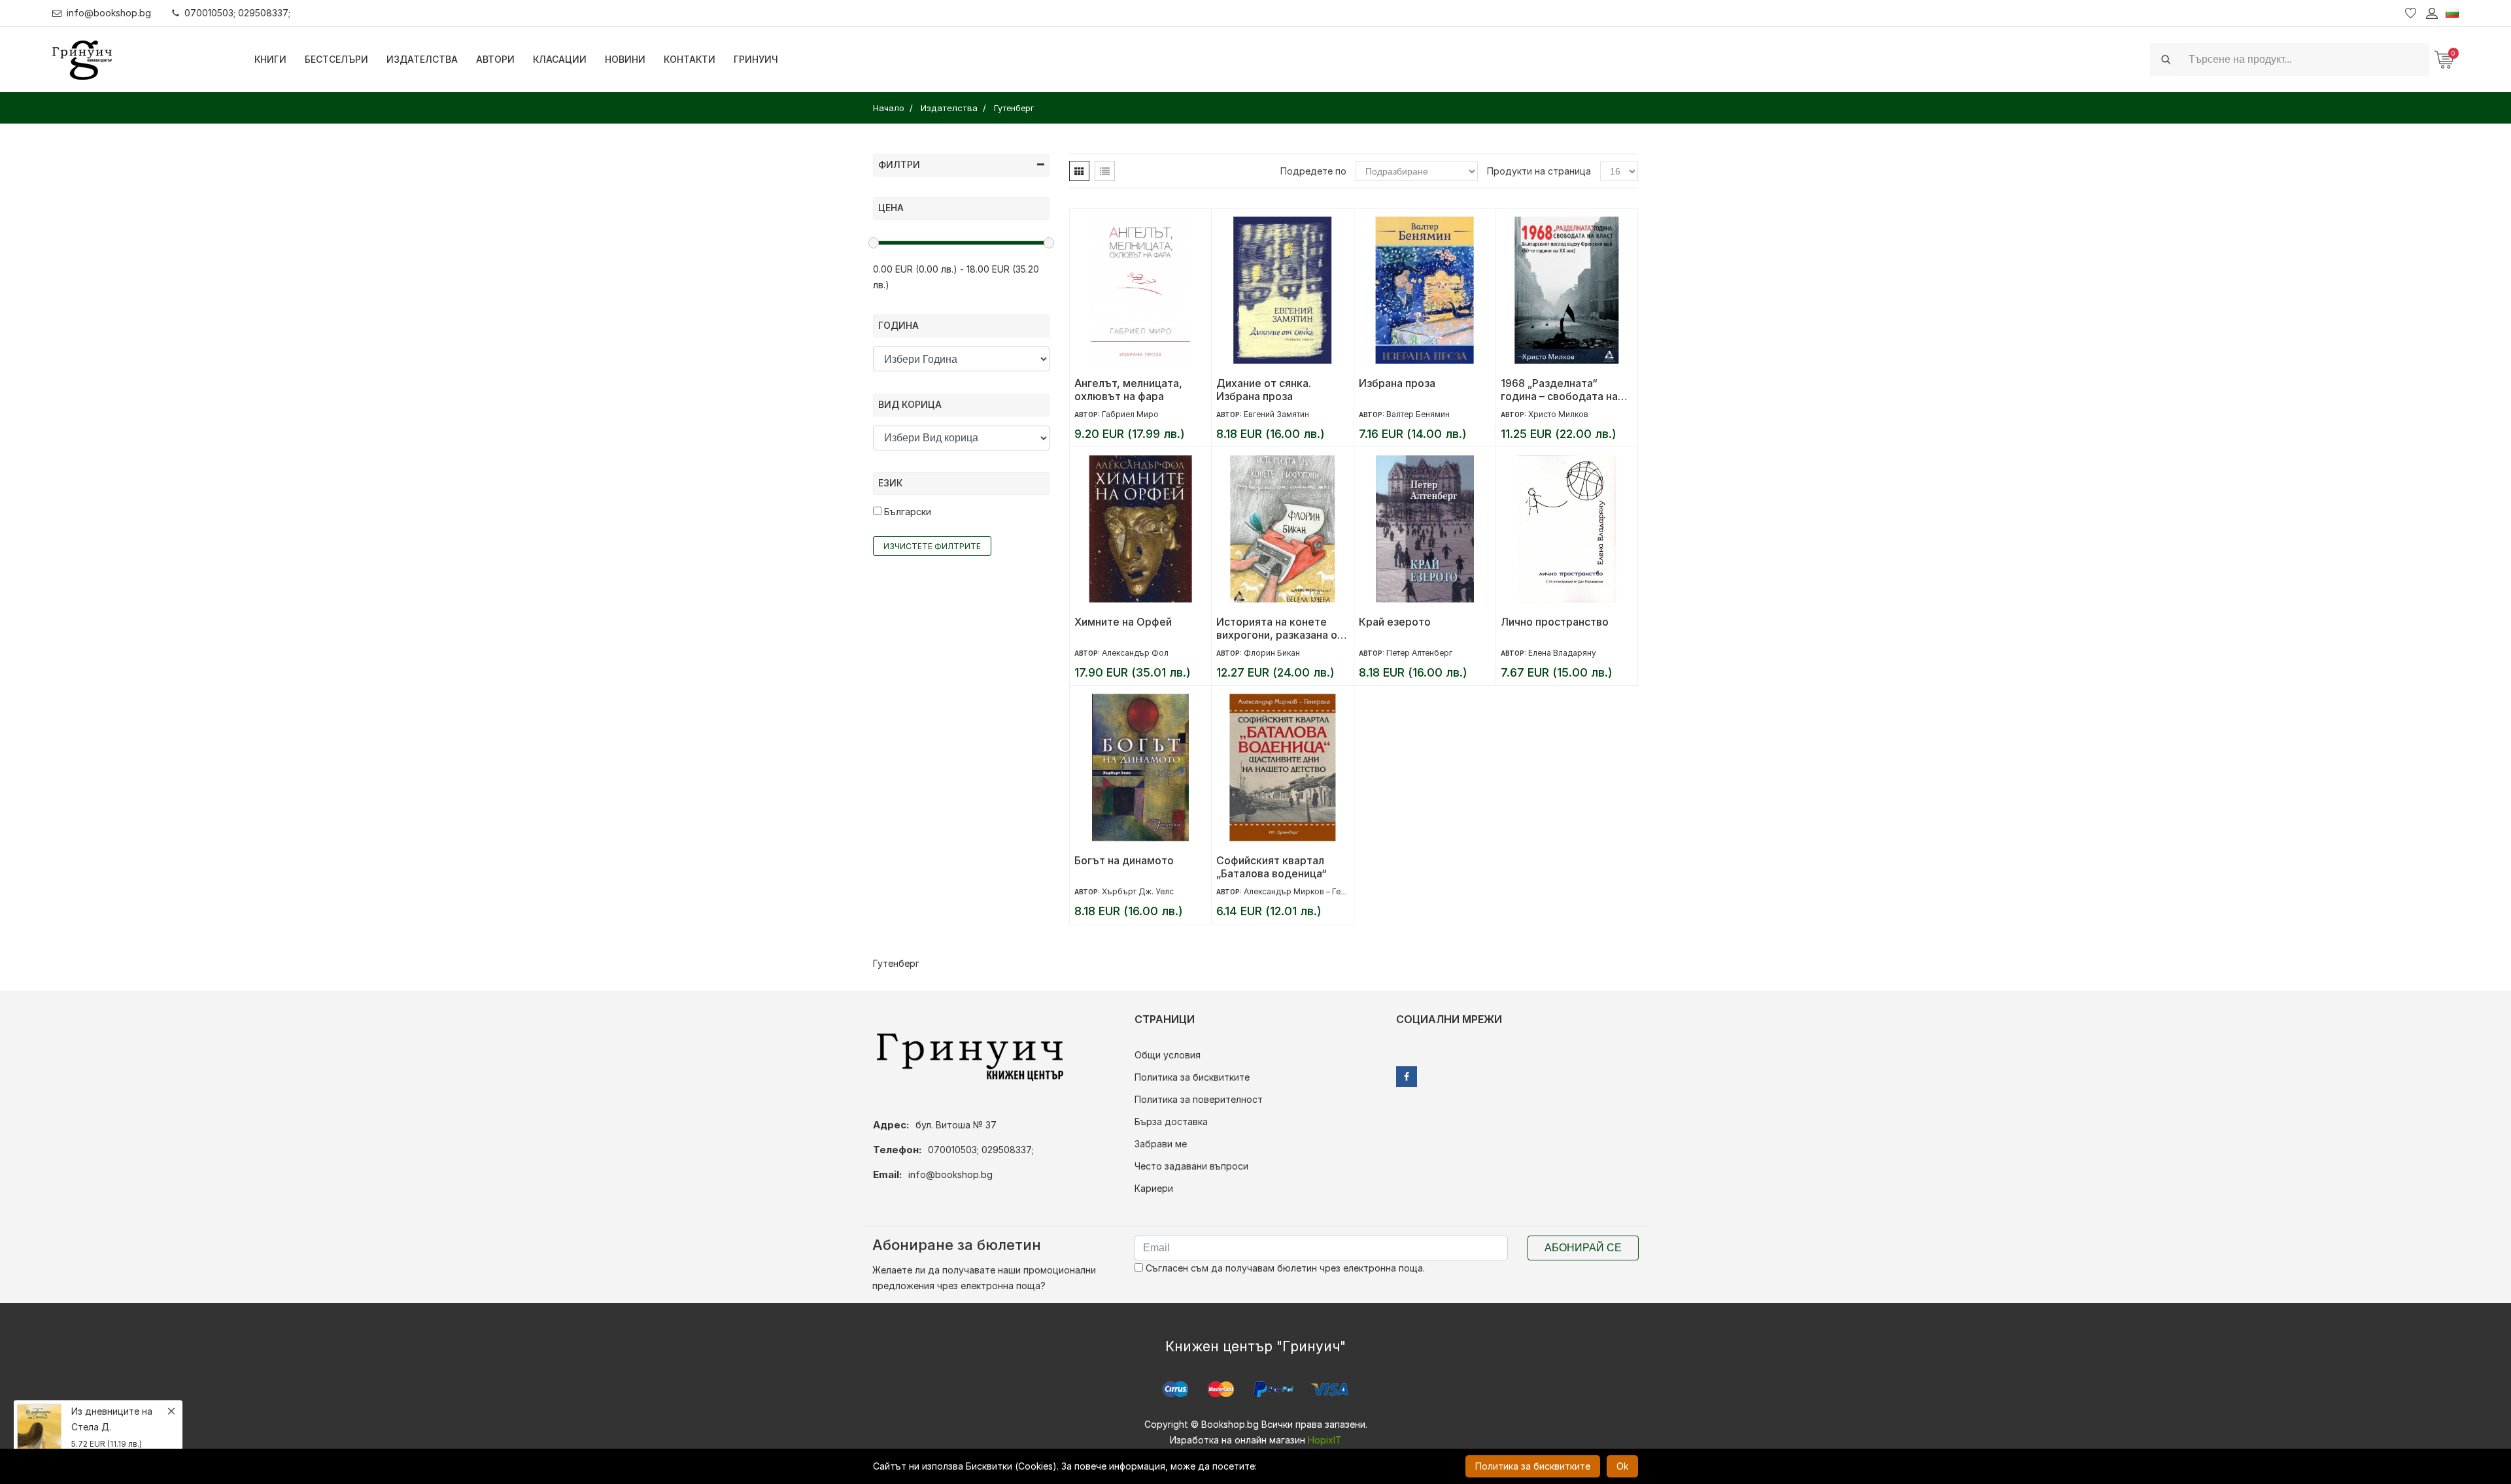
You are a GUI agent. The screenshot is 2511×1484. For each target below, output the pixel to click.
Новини (625, 59)
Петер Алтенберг (1419, 653)
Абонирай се (1583, 1248)
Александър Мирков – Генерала (1306, 891)
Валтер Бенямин (1418, 414)
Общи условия (1168, 1055)
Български (906, 512)
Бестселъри (336, 59)
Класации (560, 59)
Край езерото (1395, 622)
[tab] (1079, 171)
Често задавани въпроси (1191, 1166)
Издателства (422, 59)
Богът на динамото (1124, 860)
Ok (1622, 1466)
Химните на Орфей (1123, 622)
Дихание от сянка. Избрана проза (1264, 390)
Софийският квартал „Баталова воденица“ (1272, 867)
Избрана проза (1397, 383)
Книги (270, 59)
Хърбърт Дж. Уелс (1138, 891)
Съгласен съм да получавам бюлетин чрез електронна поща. (1284, 1268)
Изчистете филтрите (932, 546)
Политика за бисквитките (1192, 1077)
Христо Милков (1558, 414)
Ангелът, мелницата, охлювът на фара (1128, 390)
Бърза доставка (1171, 1121)
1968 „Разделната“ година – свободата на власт (1559, 390)
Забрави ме (1161, 1144)
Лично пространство (1555, 622)
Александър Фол (1135, 653)
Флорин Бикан (1272, 653)
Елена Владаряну (1562, 653)
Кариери (1154, 1188)
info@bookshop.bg (109, 13)
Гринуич (756, 59)
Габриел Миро (1130, 414)
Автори (495, 59)
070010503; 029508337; (237, 13)
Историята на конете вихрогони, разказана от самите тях (1280, 628)
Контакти (690, 59)
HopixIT (1325, 1440)
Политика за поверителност (1199, 1099)
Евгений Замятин (1276, 414)
